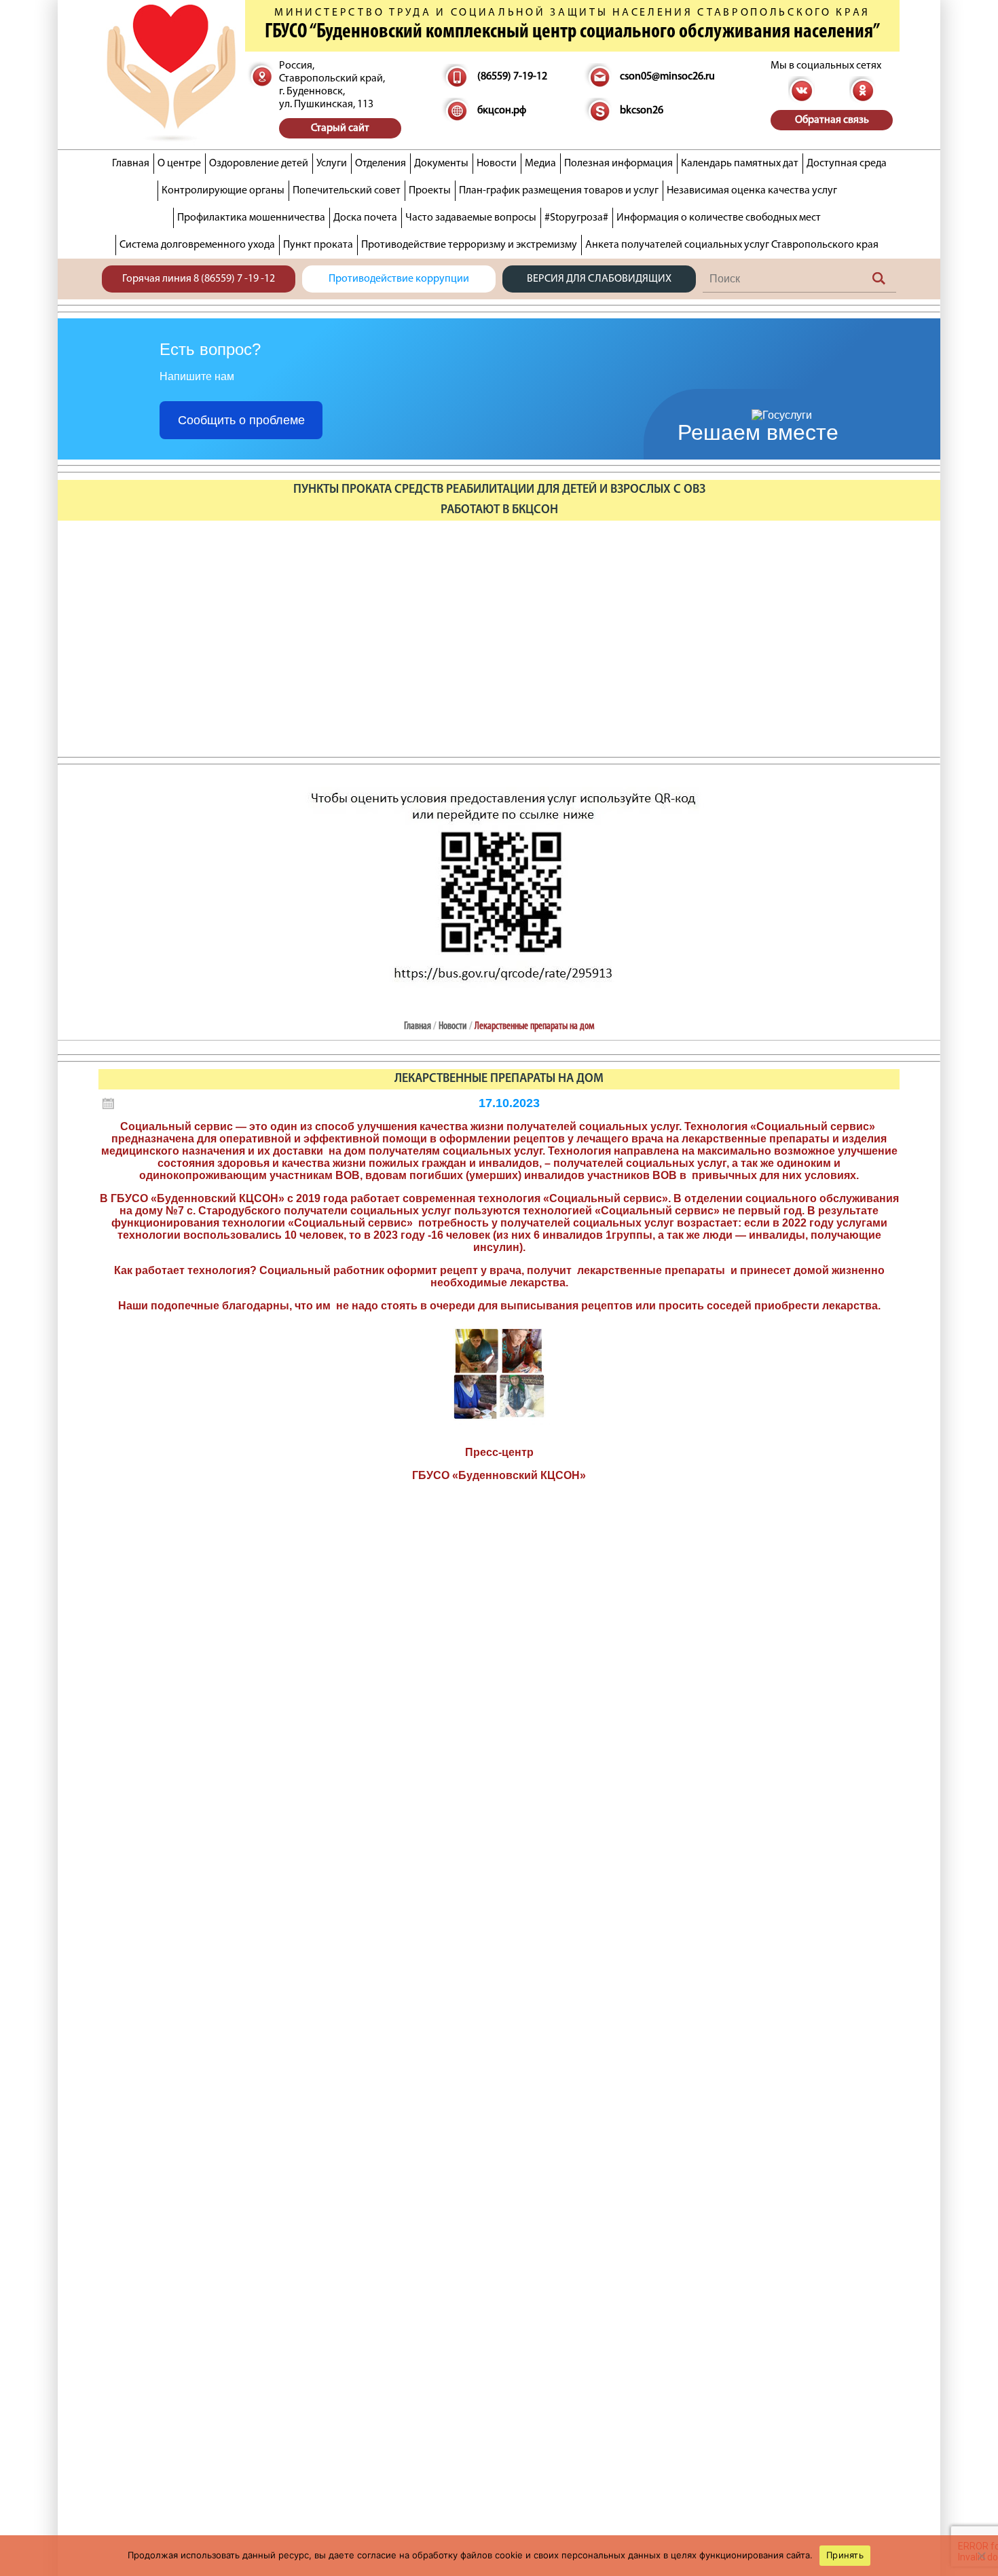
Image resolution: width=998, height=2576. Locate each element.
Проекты (430, 191)
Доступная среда (847, 164)
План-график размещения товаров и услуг (559, 191)
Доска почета (365, 218)
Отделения (381, 164)
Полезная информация (618, 164)
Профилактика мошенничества (251, 218)
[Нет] (981, 2556)
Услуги (332, 164)
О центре (179, 164)
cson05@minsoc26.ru (667, 77)
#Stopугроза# (576, 218)
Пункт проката (318, 245)
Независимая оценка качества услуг (752, 191)
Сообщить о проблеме (241, 420)
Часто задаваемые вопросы (471, 218)
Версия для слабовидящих (599, 279)
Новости (497, 164)
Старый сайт (340, 128)
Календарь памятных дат (740, 164)
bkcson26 (642, 111)
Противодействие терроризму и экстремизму (469, 245)
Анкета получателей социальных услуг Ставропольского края (732, 245)
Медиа (540, 164)
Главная (131, 164)
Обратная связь (832, 120)
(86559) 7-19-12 (512, 77)
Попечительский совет (347, 191)
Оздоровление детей (259, 164)
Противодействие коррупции (399, 279)
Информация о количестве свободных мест (719, 218)
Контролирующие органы (223, 191)
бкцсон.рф (502, 111)
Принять (845, 2555)
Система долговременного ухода (197, 245)
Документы (441, 164)
